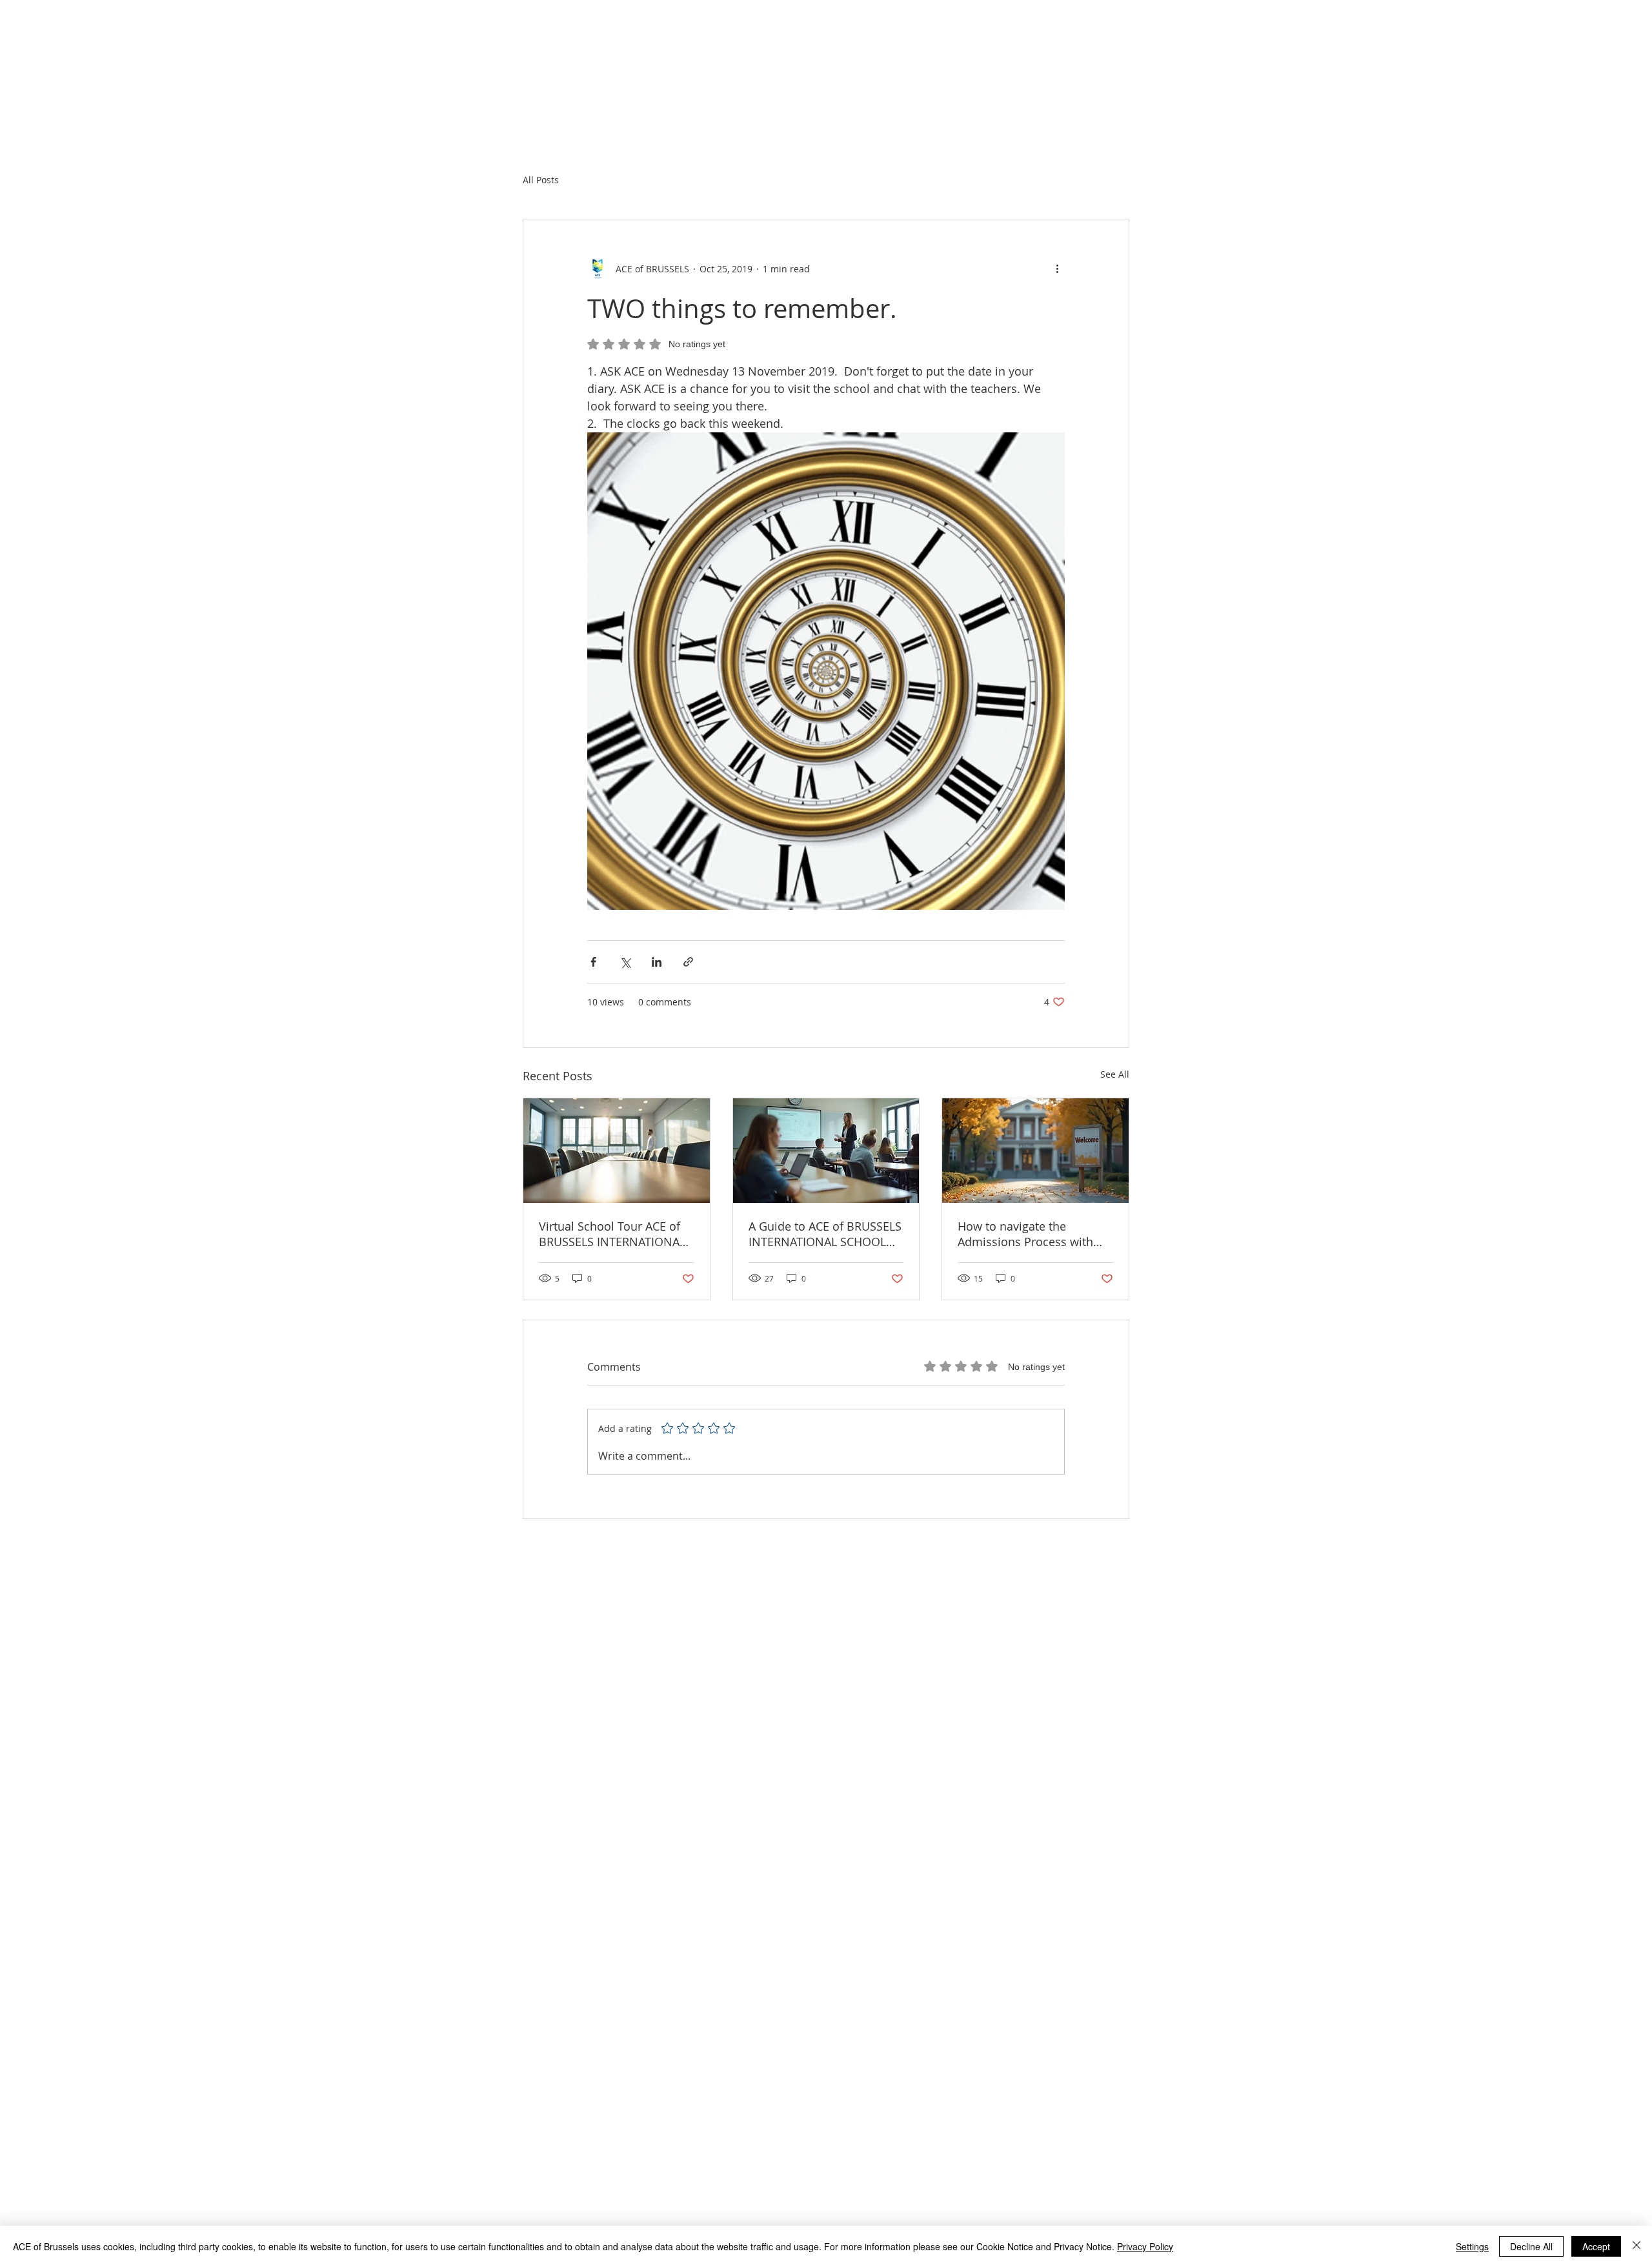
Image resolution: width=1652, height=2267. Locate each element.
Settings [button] (1472, 2246)
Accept (1596, 2246)
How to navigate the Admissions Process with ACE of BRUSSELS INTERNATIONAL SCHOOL (1026, 1234)
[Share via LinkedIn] (657, 962)
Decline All (1531, 2246)
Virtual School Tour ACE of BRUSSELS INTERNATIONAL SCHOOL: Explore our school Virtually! (616, 1234)
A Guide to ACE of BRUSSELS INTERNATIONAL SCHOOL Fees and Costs (825, 1234)
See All (1115, 1074)
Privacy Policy (1145, 2246)
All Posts (541, 180)
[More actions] (1057, 268)
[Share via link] (688, 962)
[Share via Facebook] (593, 962)
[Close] (1637, 2246)
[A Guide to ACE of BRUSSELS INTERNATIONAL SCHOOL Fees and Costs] (826, 1151)
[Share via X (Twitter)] (625, 962)
